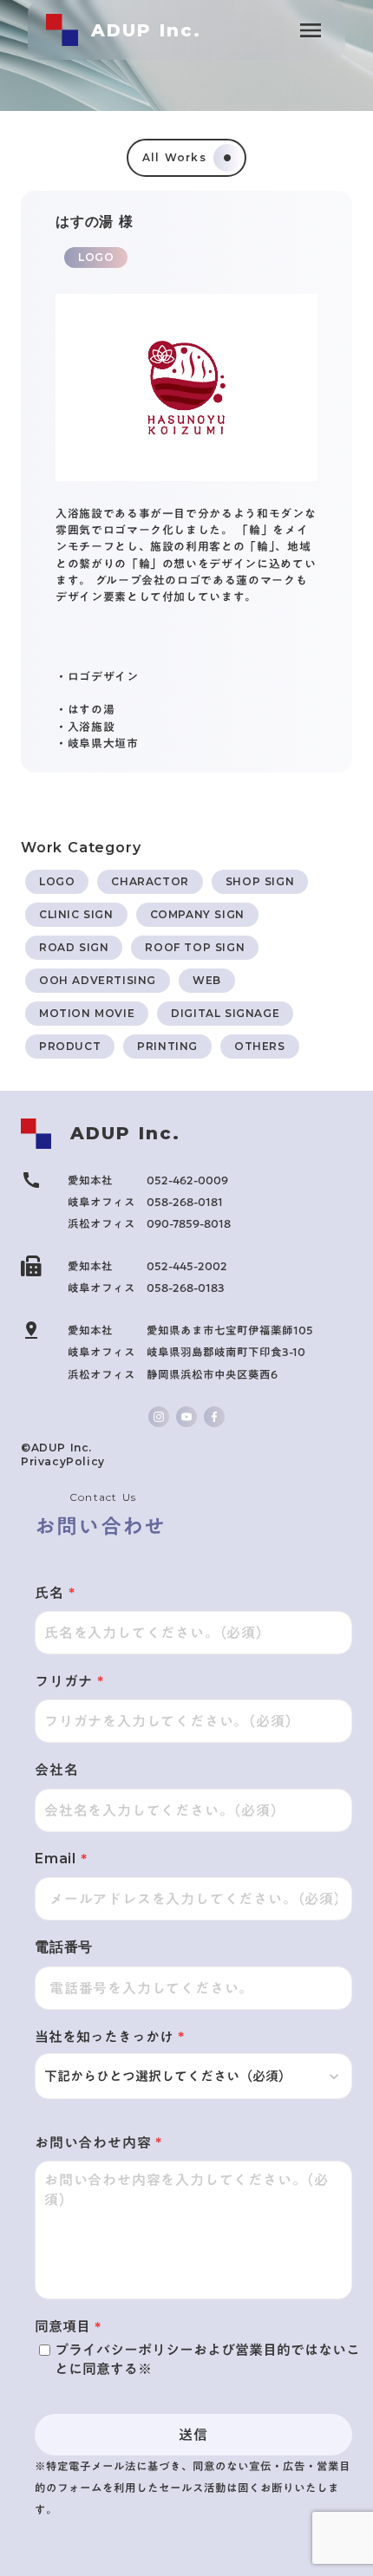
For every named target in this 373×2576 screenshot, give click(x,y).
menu (311, 30)
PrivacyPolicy (63, 1461)
